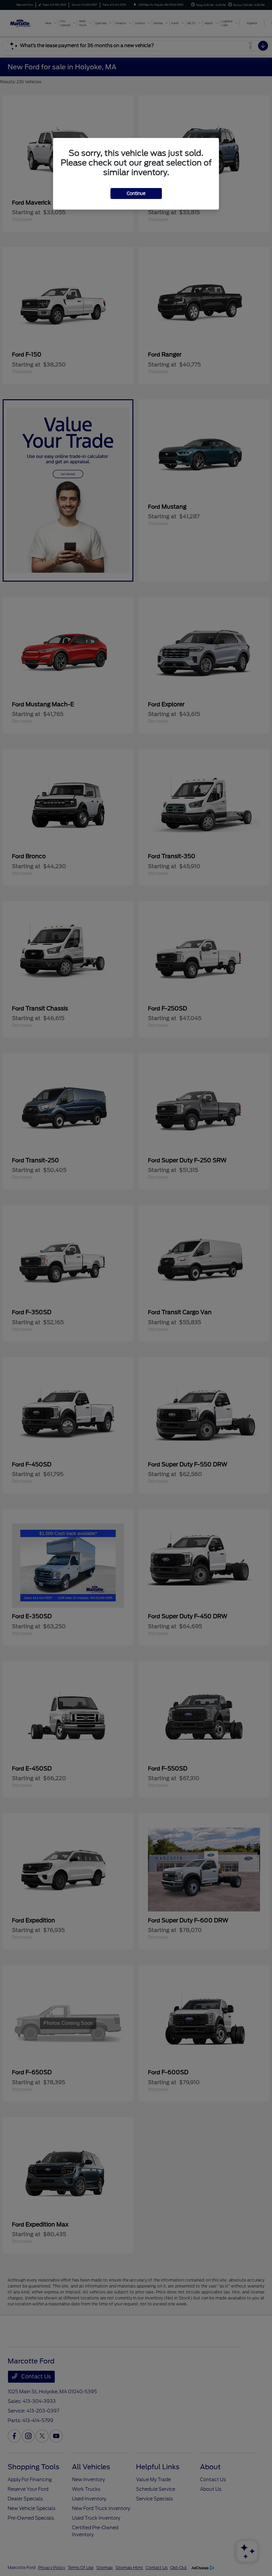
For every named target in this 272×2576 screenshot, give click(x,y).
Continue (136, 193)
